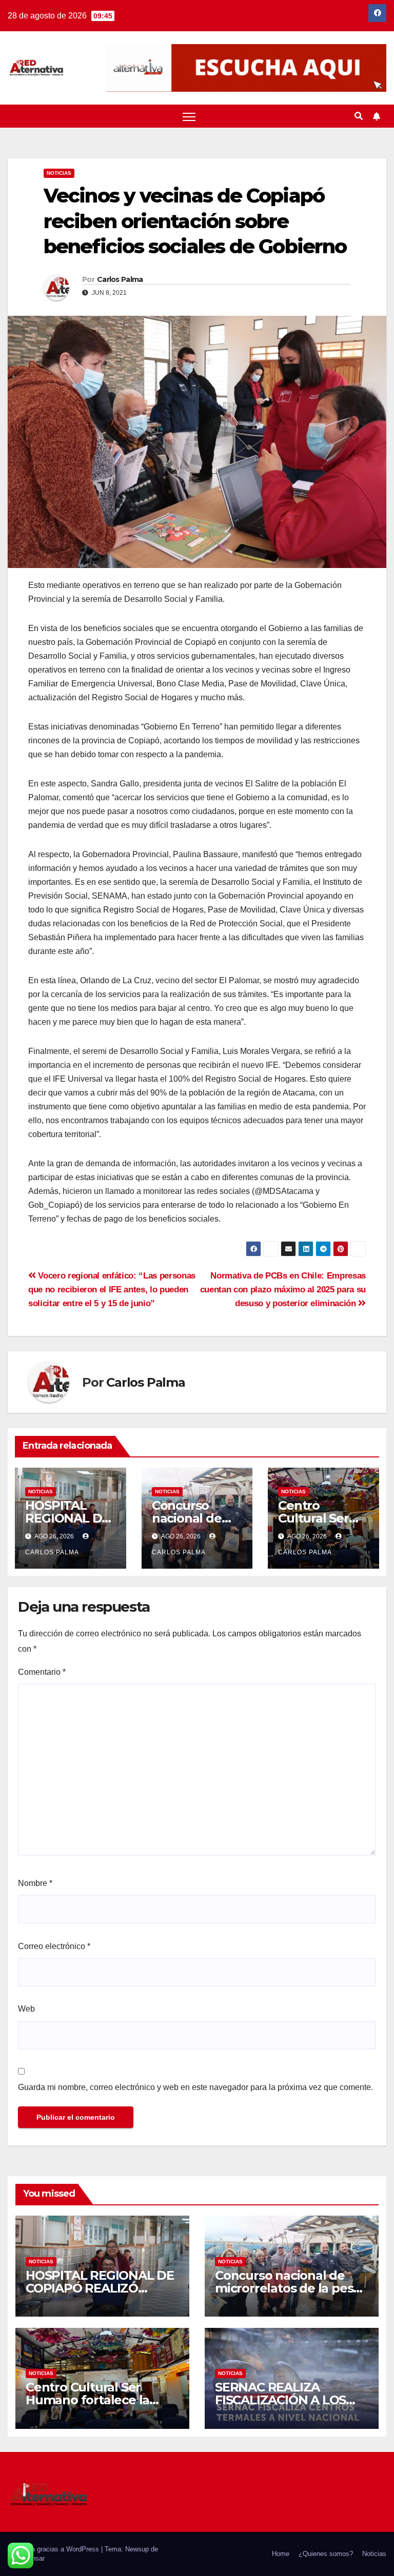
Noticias (59, 173)
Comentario (42, 1672)
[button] (359, 116)
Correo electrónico (54, 1946)
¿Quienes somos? (326, 2554)
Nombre (35, 1883)
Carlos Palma (120, 279)
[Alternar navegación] (189, 117)
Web (26, 2009)
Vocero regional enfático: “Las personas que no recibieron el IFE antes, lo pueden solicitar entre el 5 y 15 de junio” (112, 1289)
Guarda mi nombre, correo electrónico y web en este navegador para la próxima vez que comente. (195, 2087)
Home (281, 2554)
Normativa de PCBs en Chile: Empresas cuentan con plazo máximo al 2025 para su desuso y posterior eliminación (283, 1289)
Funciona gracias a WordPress (54, 2549)
